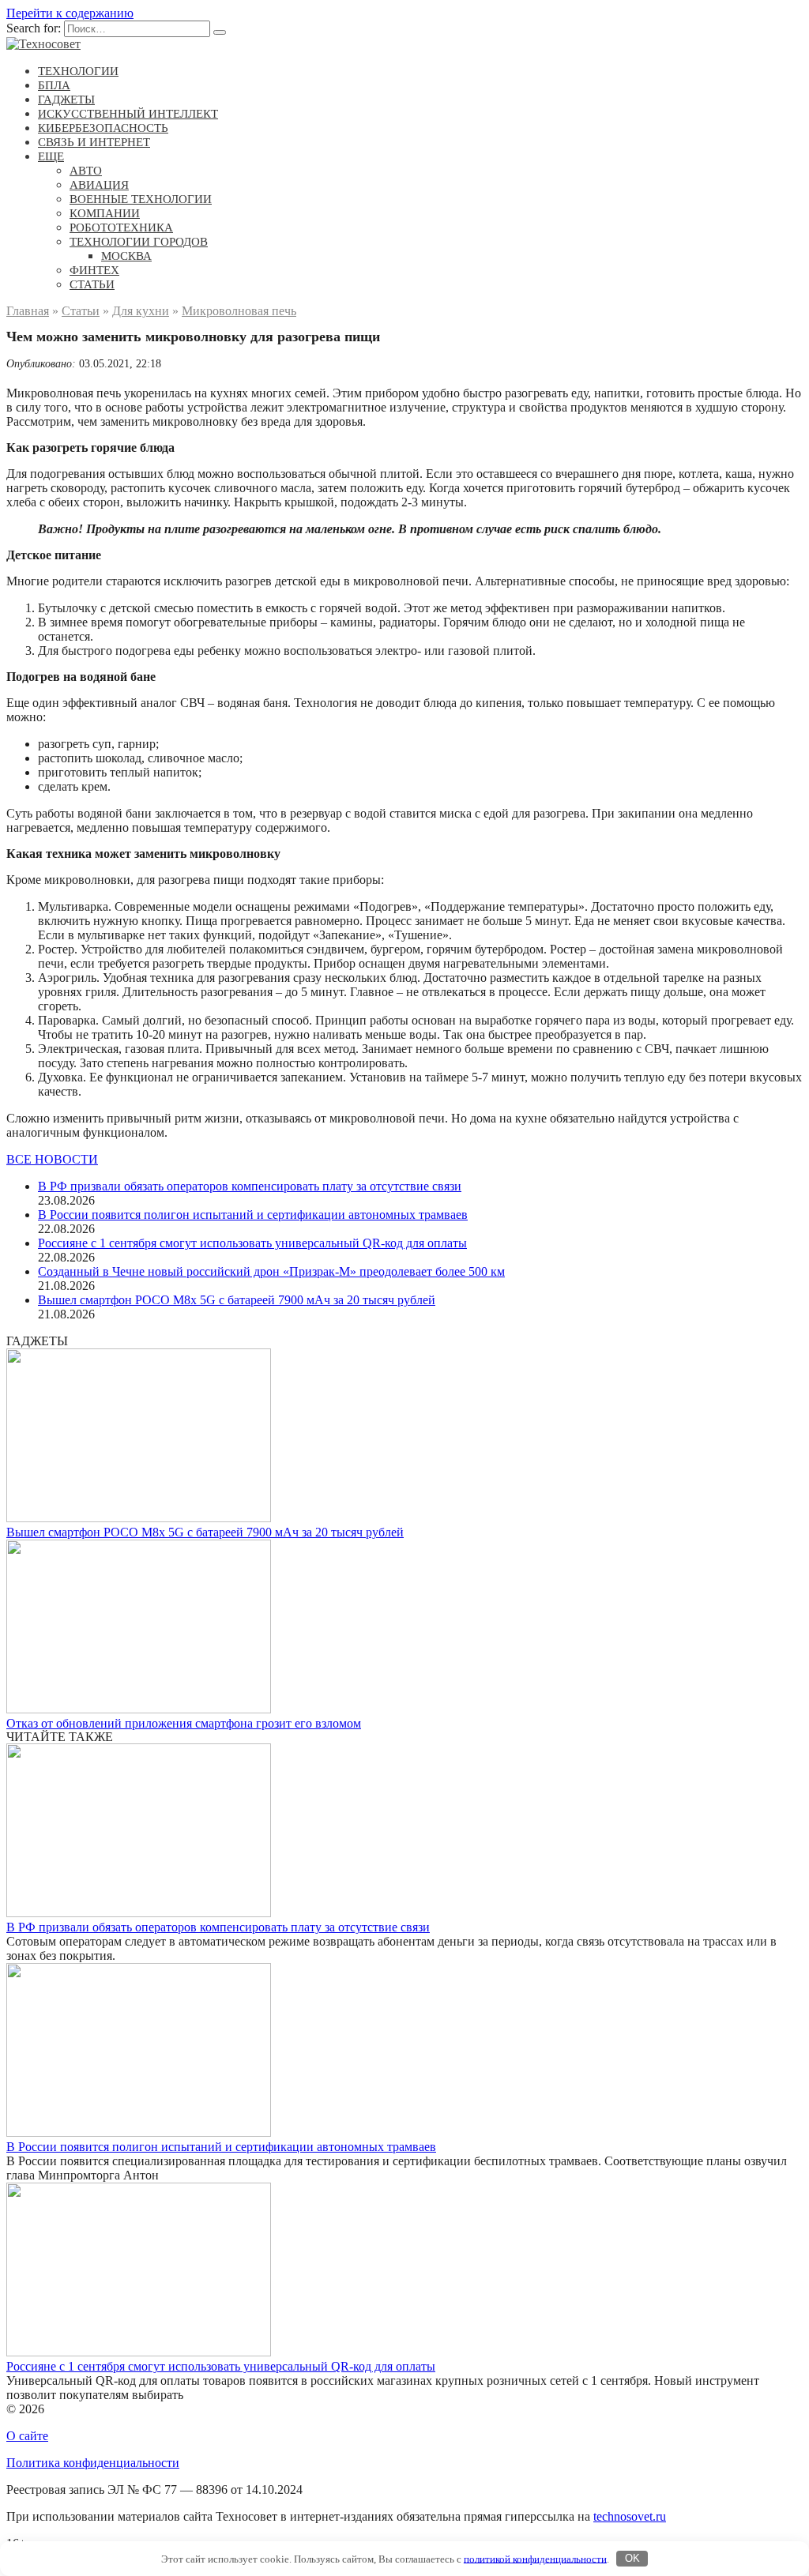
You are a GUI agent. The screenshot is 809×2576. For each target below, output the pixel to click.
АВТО (86, 171)
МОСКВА (126, 256)
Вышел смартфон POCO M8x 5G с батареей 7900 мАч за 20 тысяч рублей (237, 1300)
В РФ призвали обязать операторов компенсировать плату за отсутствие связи (250, 1186)
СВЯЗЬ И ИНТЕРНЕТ (94, 142)
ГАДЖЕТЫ (66, 100)
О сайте (27, 2436)
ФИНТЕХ (94, 270)
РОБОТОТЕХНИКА (121, 228)
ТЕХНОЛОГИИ (78, 71)
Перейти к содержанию (70, 13)
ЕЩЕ (51, 156)
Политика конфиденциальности (93, 2463)
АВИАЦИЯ (99, 185)
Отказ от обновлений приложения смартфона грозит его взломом (184, 1723)
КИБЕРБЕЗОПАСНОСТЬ (103, 128)
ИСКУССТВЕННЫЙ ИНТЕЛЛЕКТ (128, 114)
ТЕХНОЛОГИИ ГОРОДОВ (139, 242)
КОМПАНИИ (105, 213)
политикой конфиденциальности (535, 2558)
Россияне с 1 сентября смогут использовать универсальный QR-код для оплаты (252, 1243)
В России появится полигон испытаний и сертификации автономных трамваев (253, 1215)
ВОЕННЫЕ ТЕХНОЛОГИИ (141, 199)
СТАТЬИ (92, 284)
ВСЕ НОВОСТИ (52, 1159)
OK (632, 2558)
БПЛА (54, 85)
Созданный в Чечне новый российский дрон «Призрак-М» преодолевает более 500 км (271, 1271)
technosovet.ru (630, 2516)
